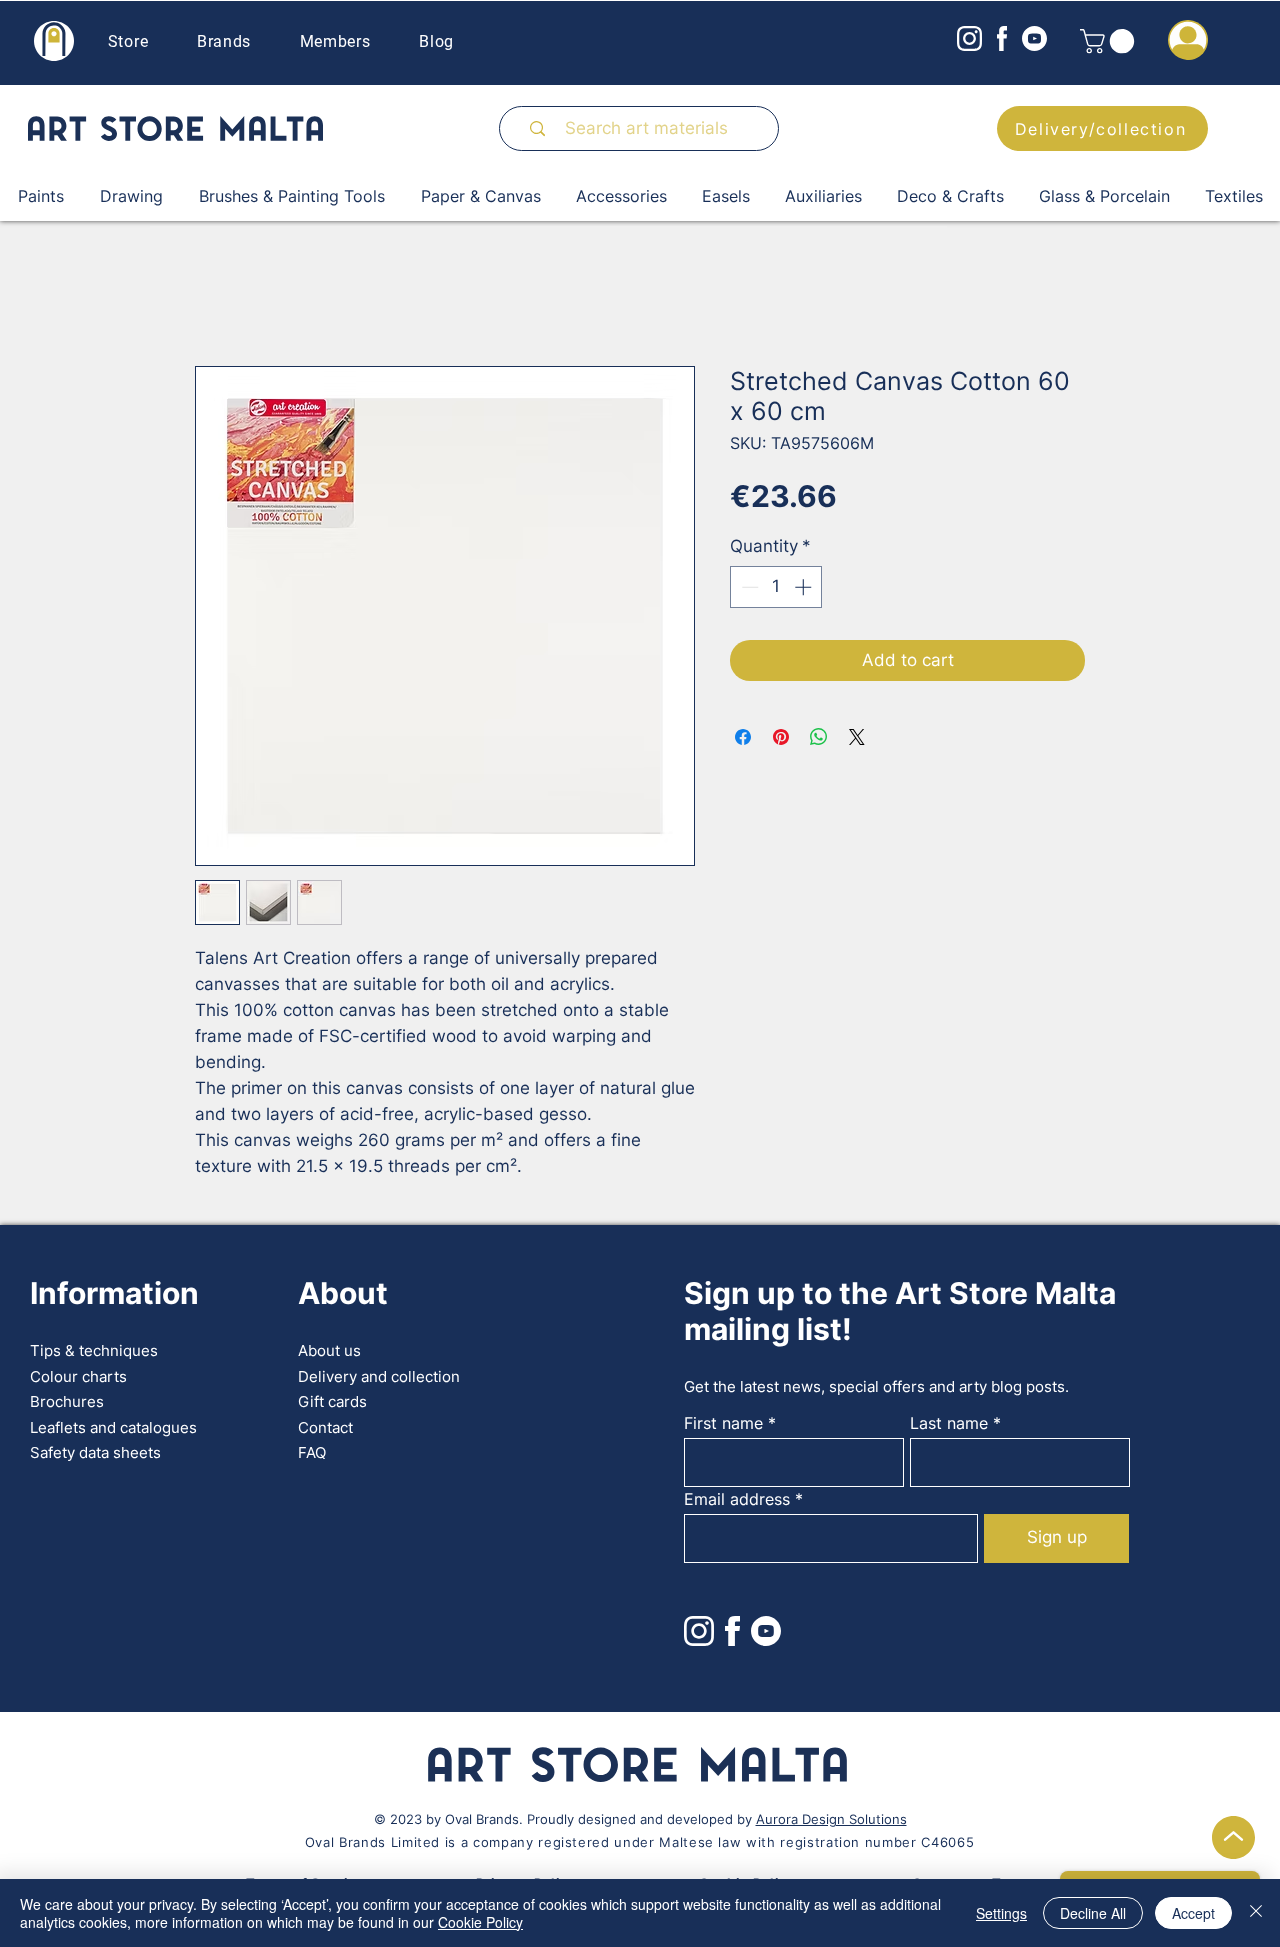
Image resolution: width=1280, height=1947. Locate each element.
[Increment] (805, 587)
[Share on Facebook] (743, 737)
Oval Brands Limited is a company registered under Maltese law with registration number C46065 (639, 1842)
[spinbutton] (776, 587)
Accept (1193, 1913)
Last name (949, 1423)
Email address (737, 1499)
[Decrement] (748, 587)
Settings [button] (1001, 1913)
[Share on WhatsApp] (819, 737)
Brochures (67, 1401)
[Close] (1256, 1913)
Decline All (1093, 1913)
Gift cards (332, 1401)
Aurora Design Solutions (831, 1819)
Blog (436, 41)
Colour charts (78, 1376)
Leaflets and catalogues (113, 1427)
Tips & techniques (94, 1350)
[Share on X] (857, 737)
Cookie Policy (480, 1922)
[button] (1110, 41)
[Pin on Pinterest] (781, 737)
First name (723, 1423)
